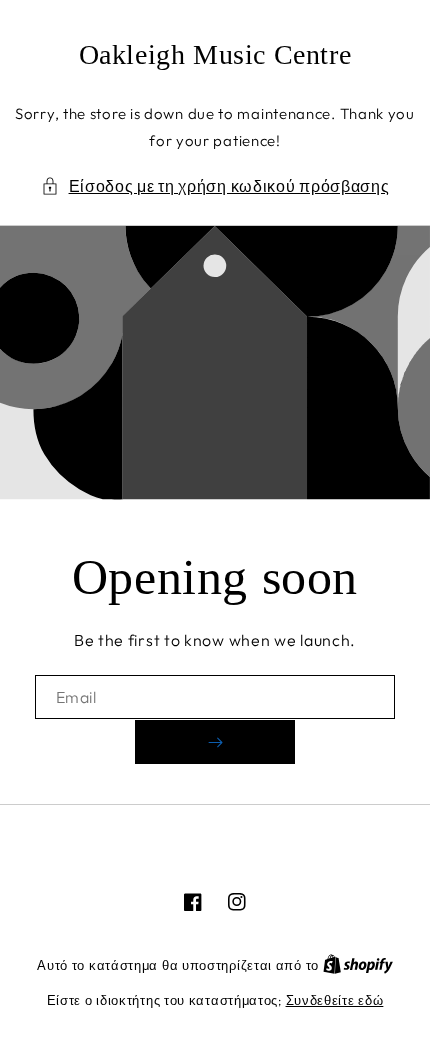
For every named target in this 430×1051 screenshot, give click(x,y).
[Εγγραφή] (215, 742)
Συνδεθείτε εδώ (335, 1000)
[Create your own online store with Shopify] (358, 965)
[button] (215, 186)
